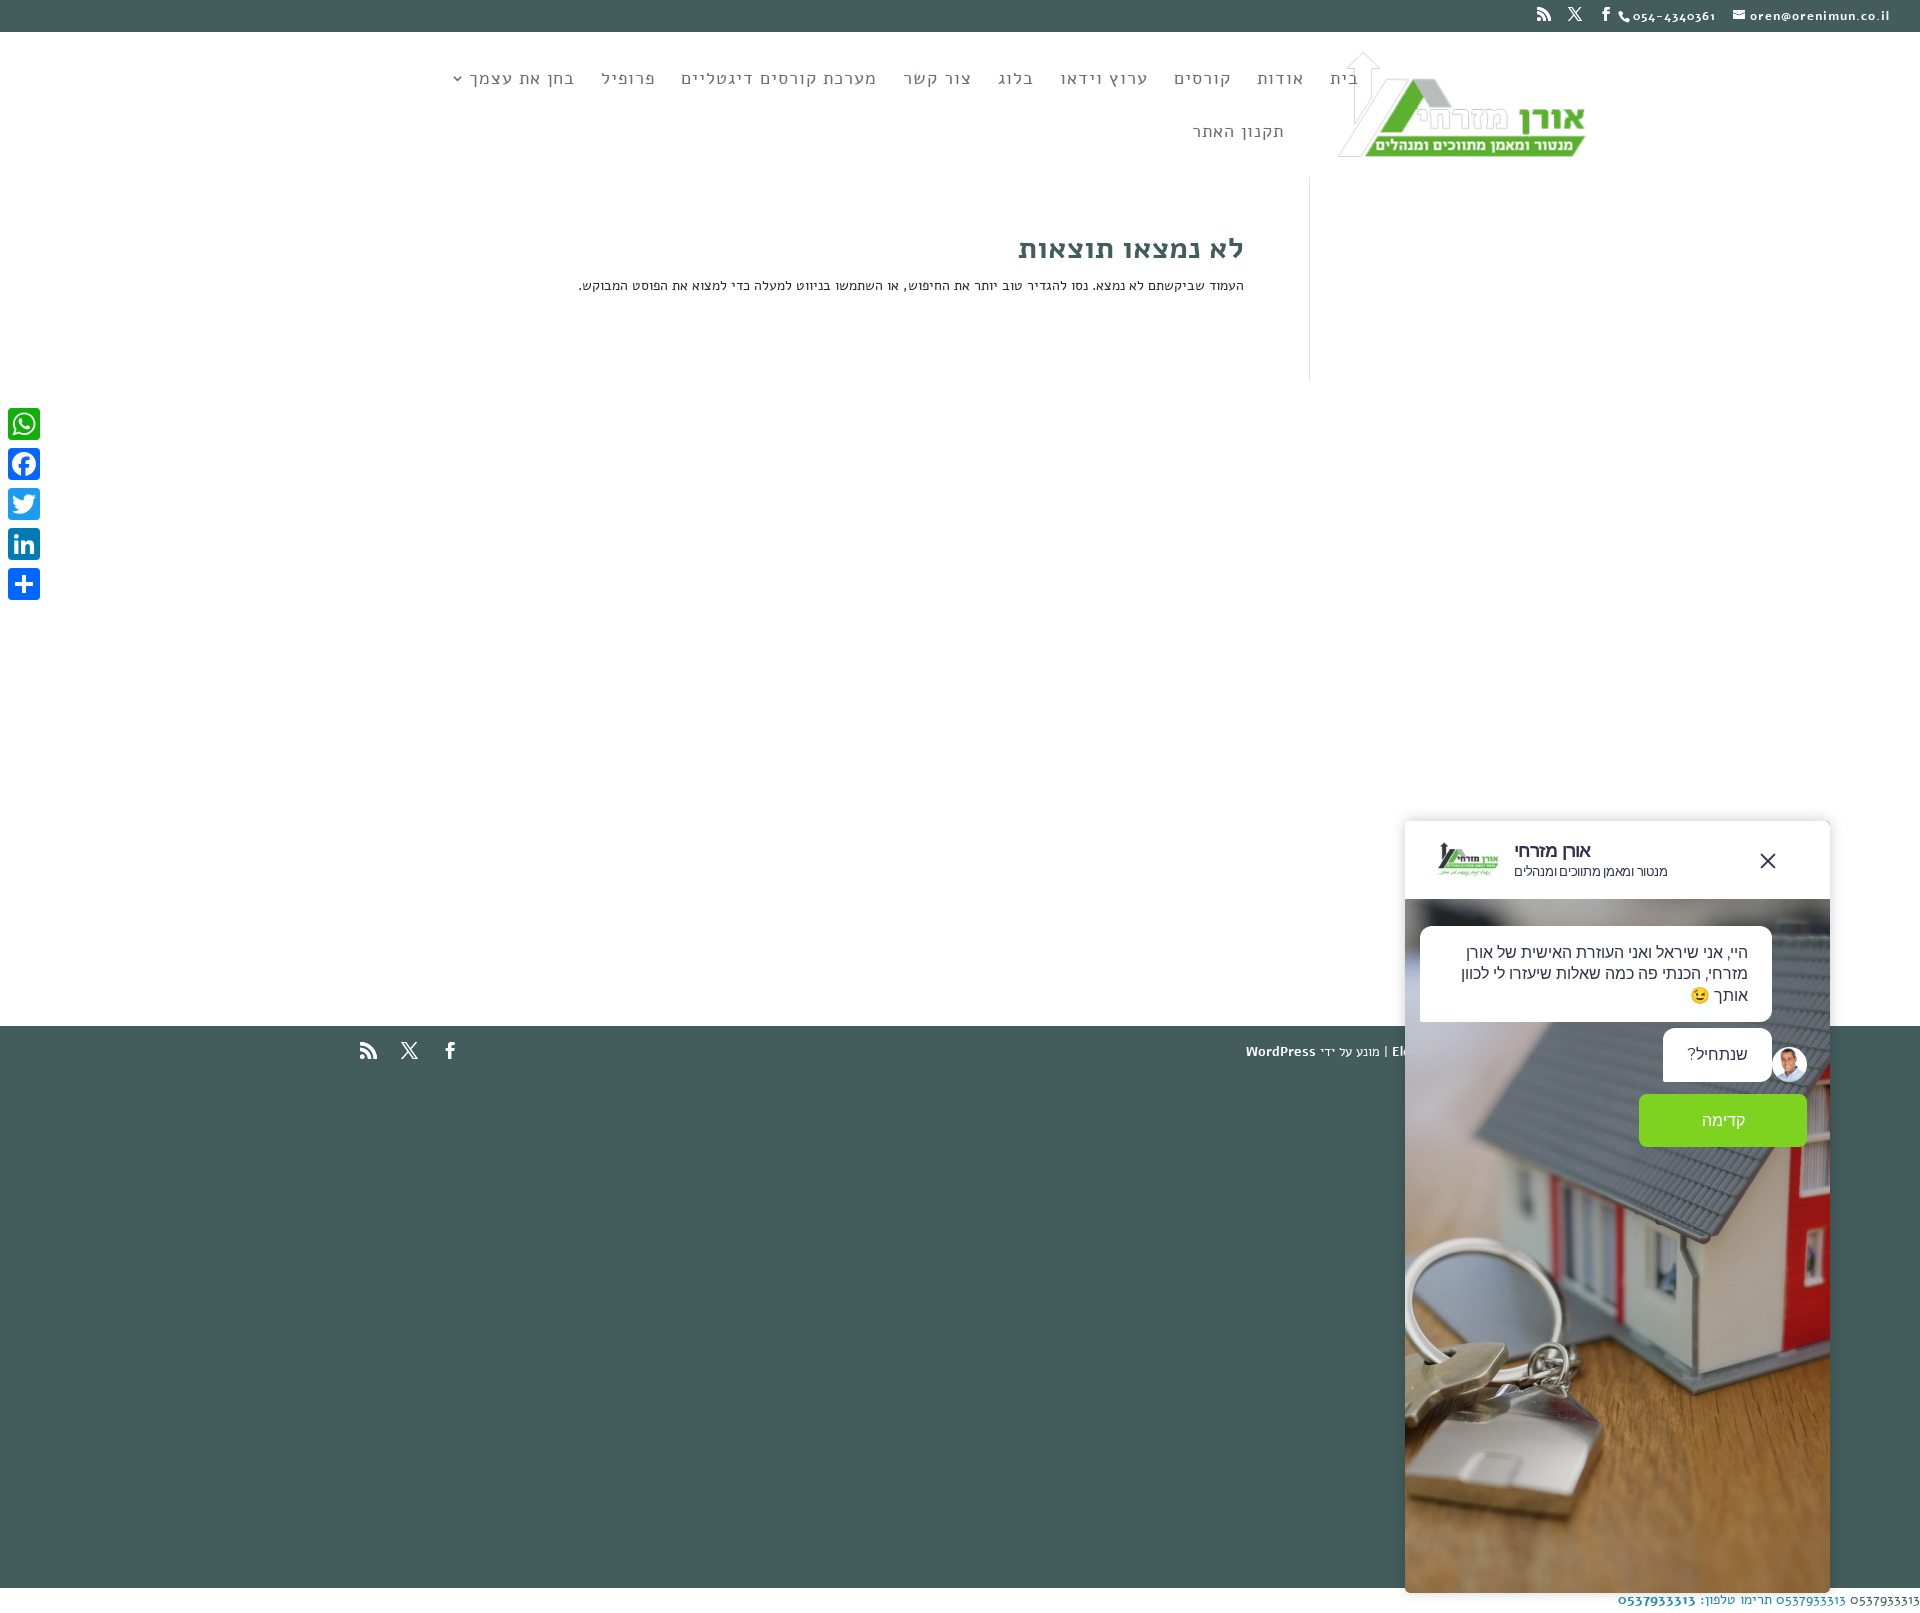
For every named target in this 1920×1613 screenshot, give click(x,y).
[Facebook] (24, 464)
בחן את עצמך (522, 80)
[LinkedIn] (24, 544)
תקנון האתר (1238, 133)
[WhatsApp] (24, 424)
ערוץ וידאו (1104, 80)
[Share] (24, 584)
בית (1344, 80)
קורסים (1202, 80)
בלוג (1016, 80)
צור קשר (937, 80)
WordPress (1281, 1052)
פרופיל (628, 80)
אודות (1280, 80)
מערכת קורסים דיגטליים (779, 80)
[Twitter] (24, 504)
